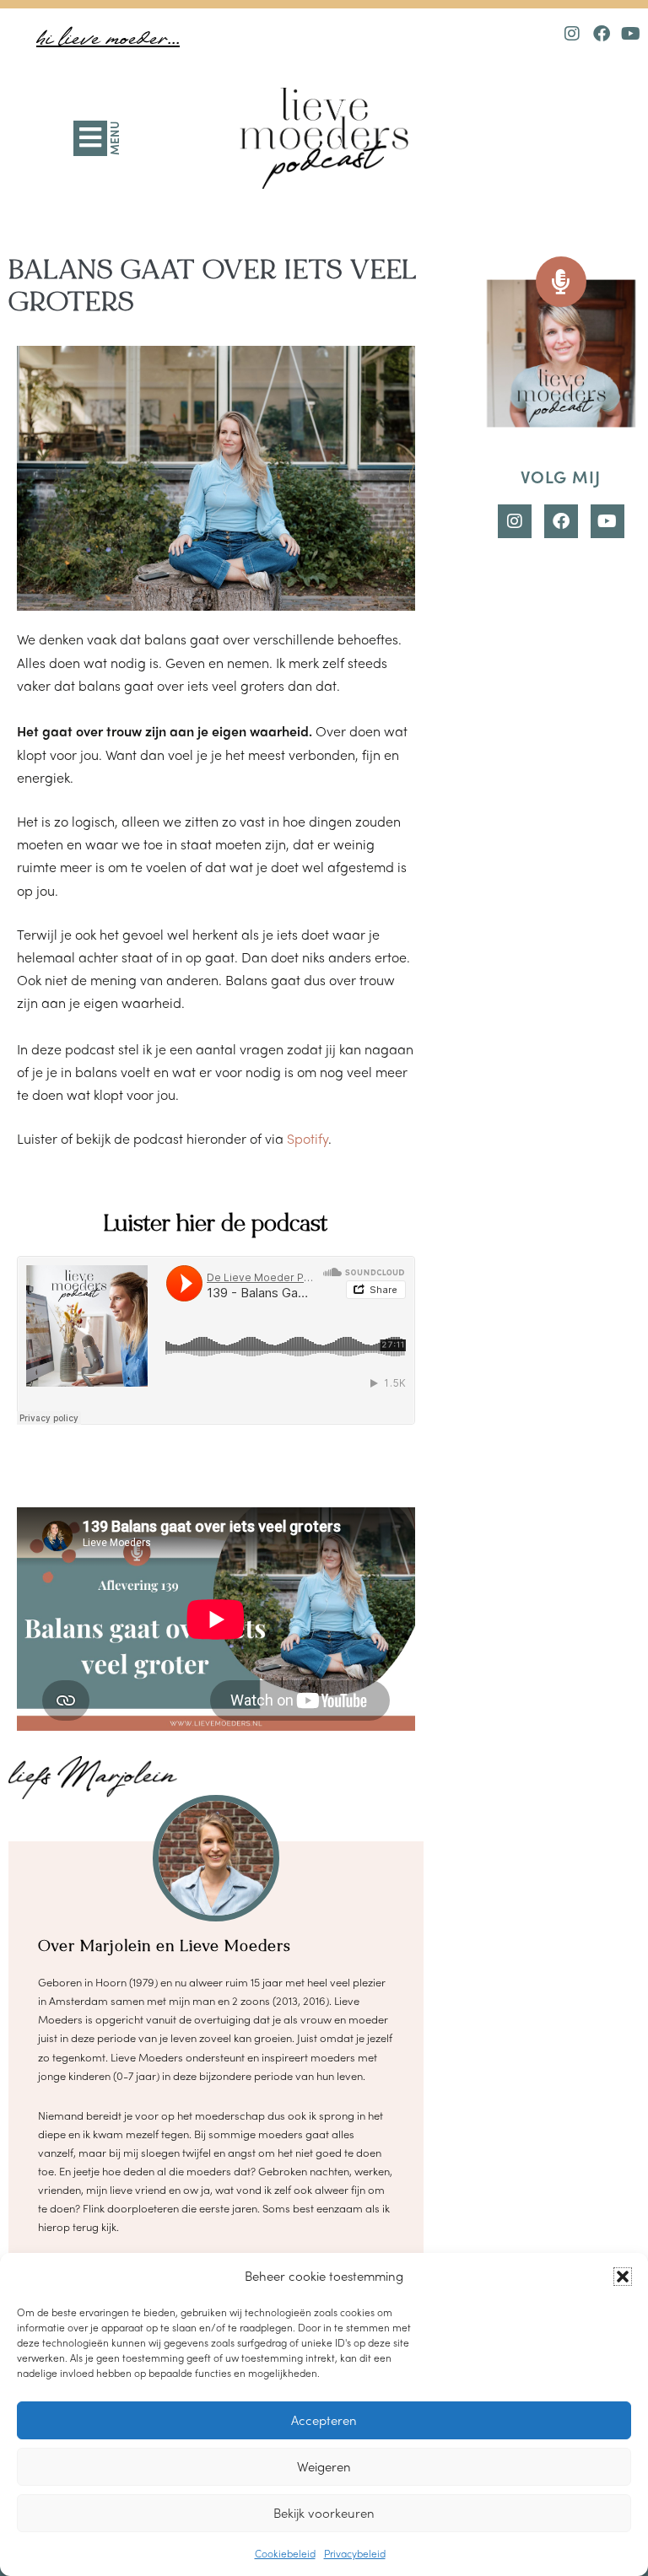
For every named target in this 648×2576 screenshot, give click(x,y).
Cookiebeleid (285, 2553)
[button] (623, 2277)
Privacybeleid (355, 2553)
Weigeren (324, 2466)
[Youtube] (631, 34)
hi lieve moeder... (108, 39)
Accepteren (324, 2420)
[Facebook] (602, 34)
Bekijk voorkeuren (324, 2513)
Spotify (308, 1138)
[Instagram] (572, 34)
